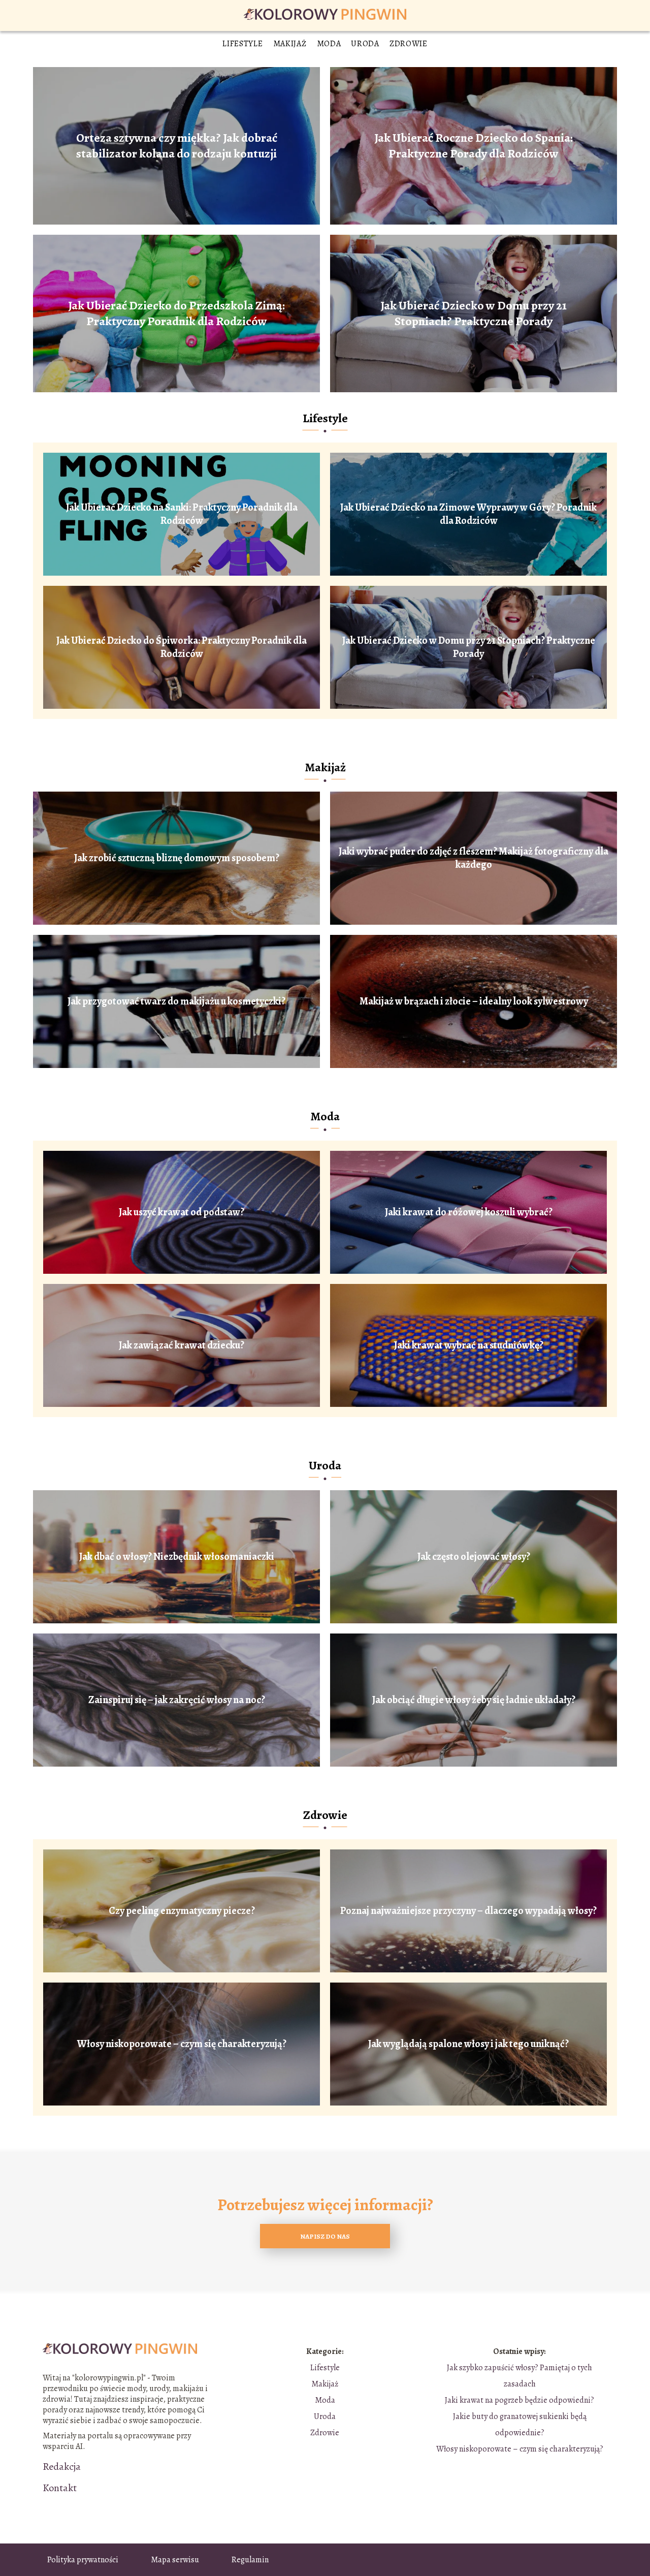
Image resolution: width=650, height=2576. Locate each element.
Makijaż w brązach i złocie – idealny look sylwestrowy (474, 1001)
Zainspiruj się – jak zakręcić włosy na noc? (177, 1700)
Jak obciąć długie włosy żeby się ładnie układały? (474, 1700)
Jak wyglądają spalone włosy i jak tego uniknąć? (468, 2044)
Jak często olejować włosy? (474, 1557)
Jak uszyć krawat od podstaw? (182, 1212)
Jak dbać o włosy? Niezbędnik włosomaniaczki (177, 1557)
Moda (329, 44)
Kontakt (60, 2488)
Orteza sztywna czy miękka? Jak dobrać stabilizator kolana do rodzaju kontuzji (177, 146)
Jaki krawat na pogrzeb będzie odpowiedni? (519, 2400)
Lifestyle (242, 44)
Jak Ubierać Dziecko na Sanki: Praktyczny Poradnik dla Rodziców (182, 514)
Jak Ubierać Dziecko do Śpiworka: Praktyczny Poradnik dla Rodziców (182, 647)
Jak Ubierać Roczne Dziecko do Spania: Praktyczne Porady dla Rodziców (474, 146)
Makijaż (290, 44)
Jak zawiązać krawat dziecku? (182, 1345)
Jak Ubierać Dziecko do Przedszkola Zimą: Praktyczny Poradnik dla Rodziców (176, 313)
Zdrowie (409, 44)
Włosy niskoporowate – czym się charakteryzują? (182, 2044)
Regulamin (250, 2560)
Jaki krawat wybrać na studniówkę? (469, 1345)
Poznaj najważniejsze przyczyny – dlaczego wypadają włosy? (468, 1911)
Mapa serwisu (175, 2560)
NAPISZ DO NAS (325, 2236)
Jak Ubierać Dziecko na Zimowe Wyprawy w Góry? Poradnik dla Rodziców (468, 514)
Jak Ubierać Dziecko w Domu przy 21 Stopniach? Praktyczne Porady (474, 313)
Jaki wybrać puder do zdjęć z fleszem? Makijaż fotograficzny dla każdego (474, 858)
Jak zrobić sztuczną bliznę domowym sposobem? (177, 858)
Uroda (365, 44)
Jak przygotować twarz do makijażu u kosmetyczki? (176, 1001)
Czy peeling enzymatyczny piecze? (182, 1911)
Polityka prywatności (83, 2560)
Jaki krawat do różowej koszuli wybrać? (469, 1212)
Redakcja (62, 2467)
